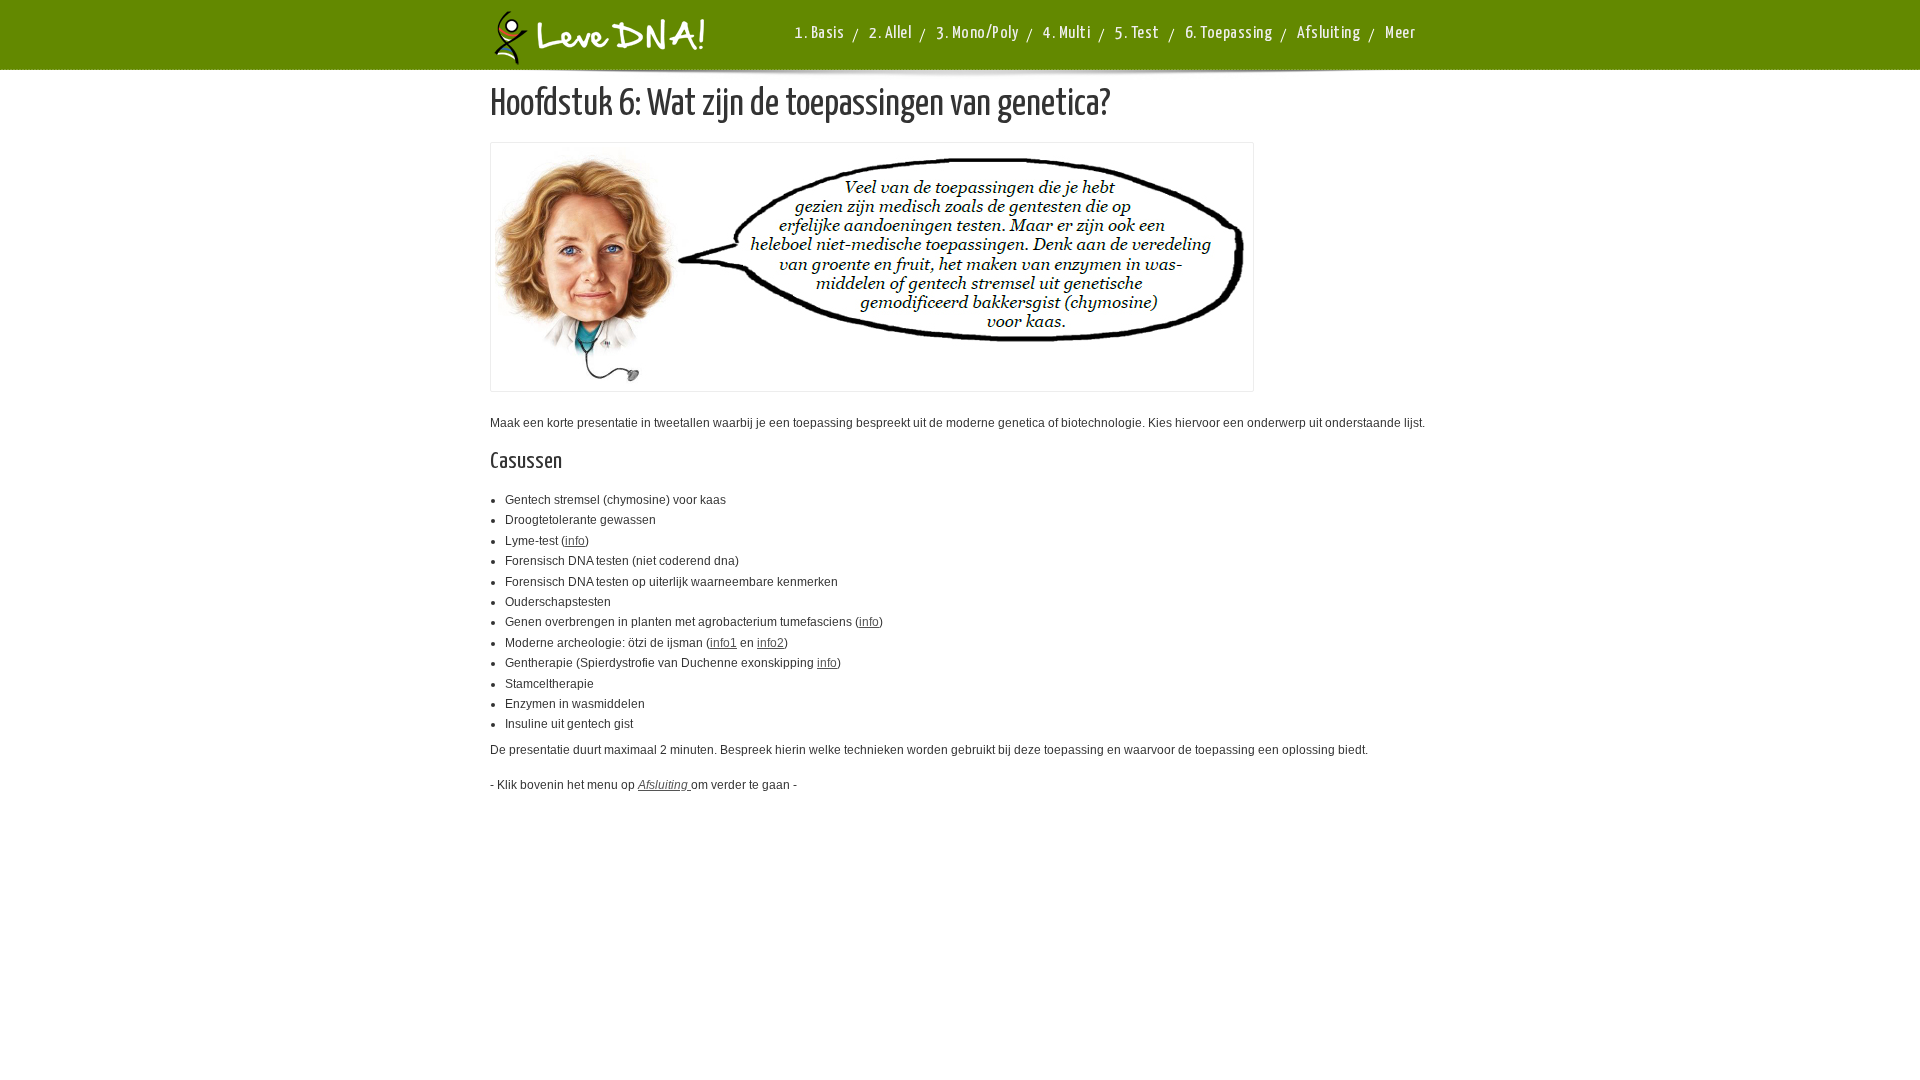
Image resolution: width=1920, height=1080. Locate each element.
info (575, 541)
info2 (770, 643)
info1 (723, 643)
